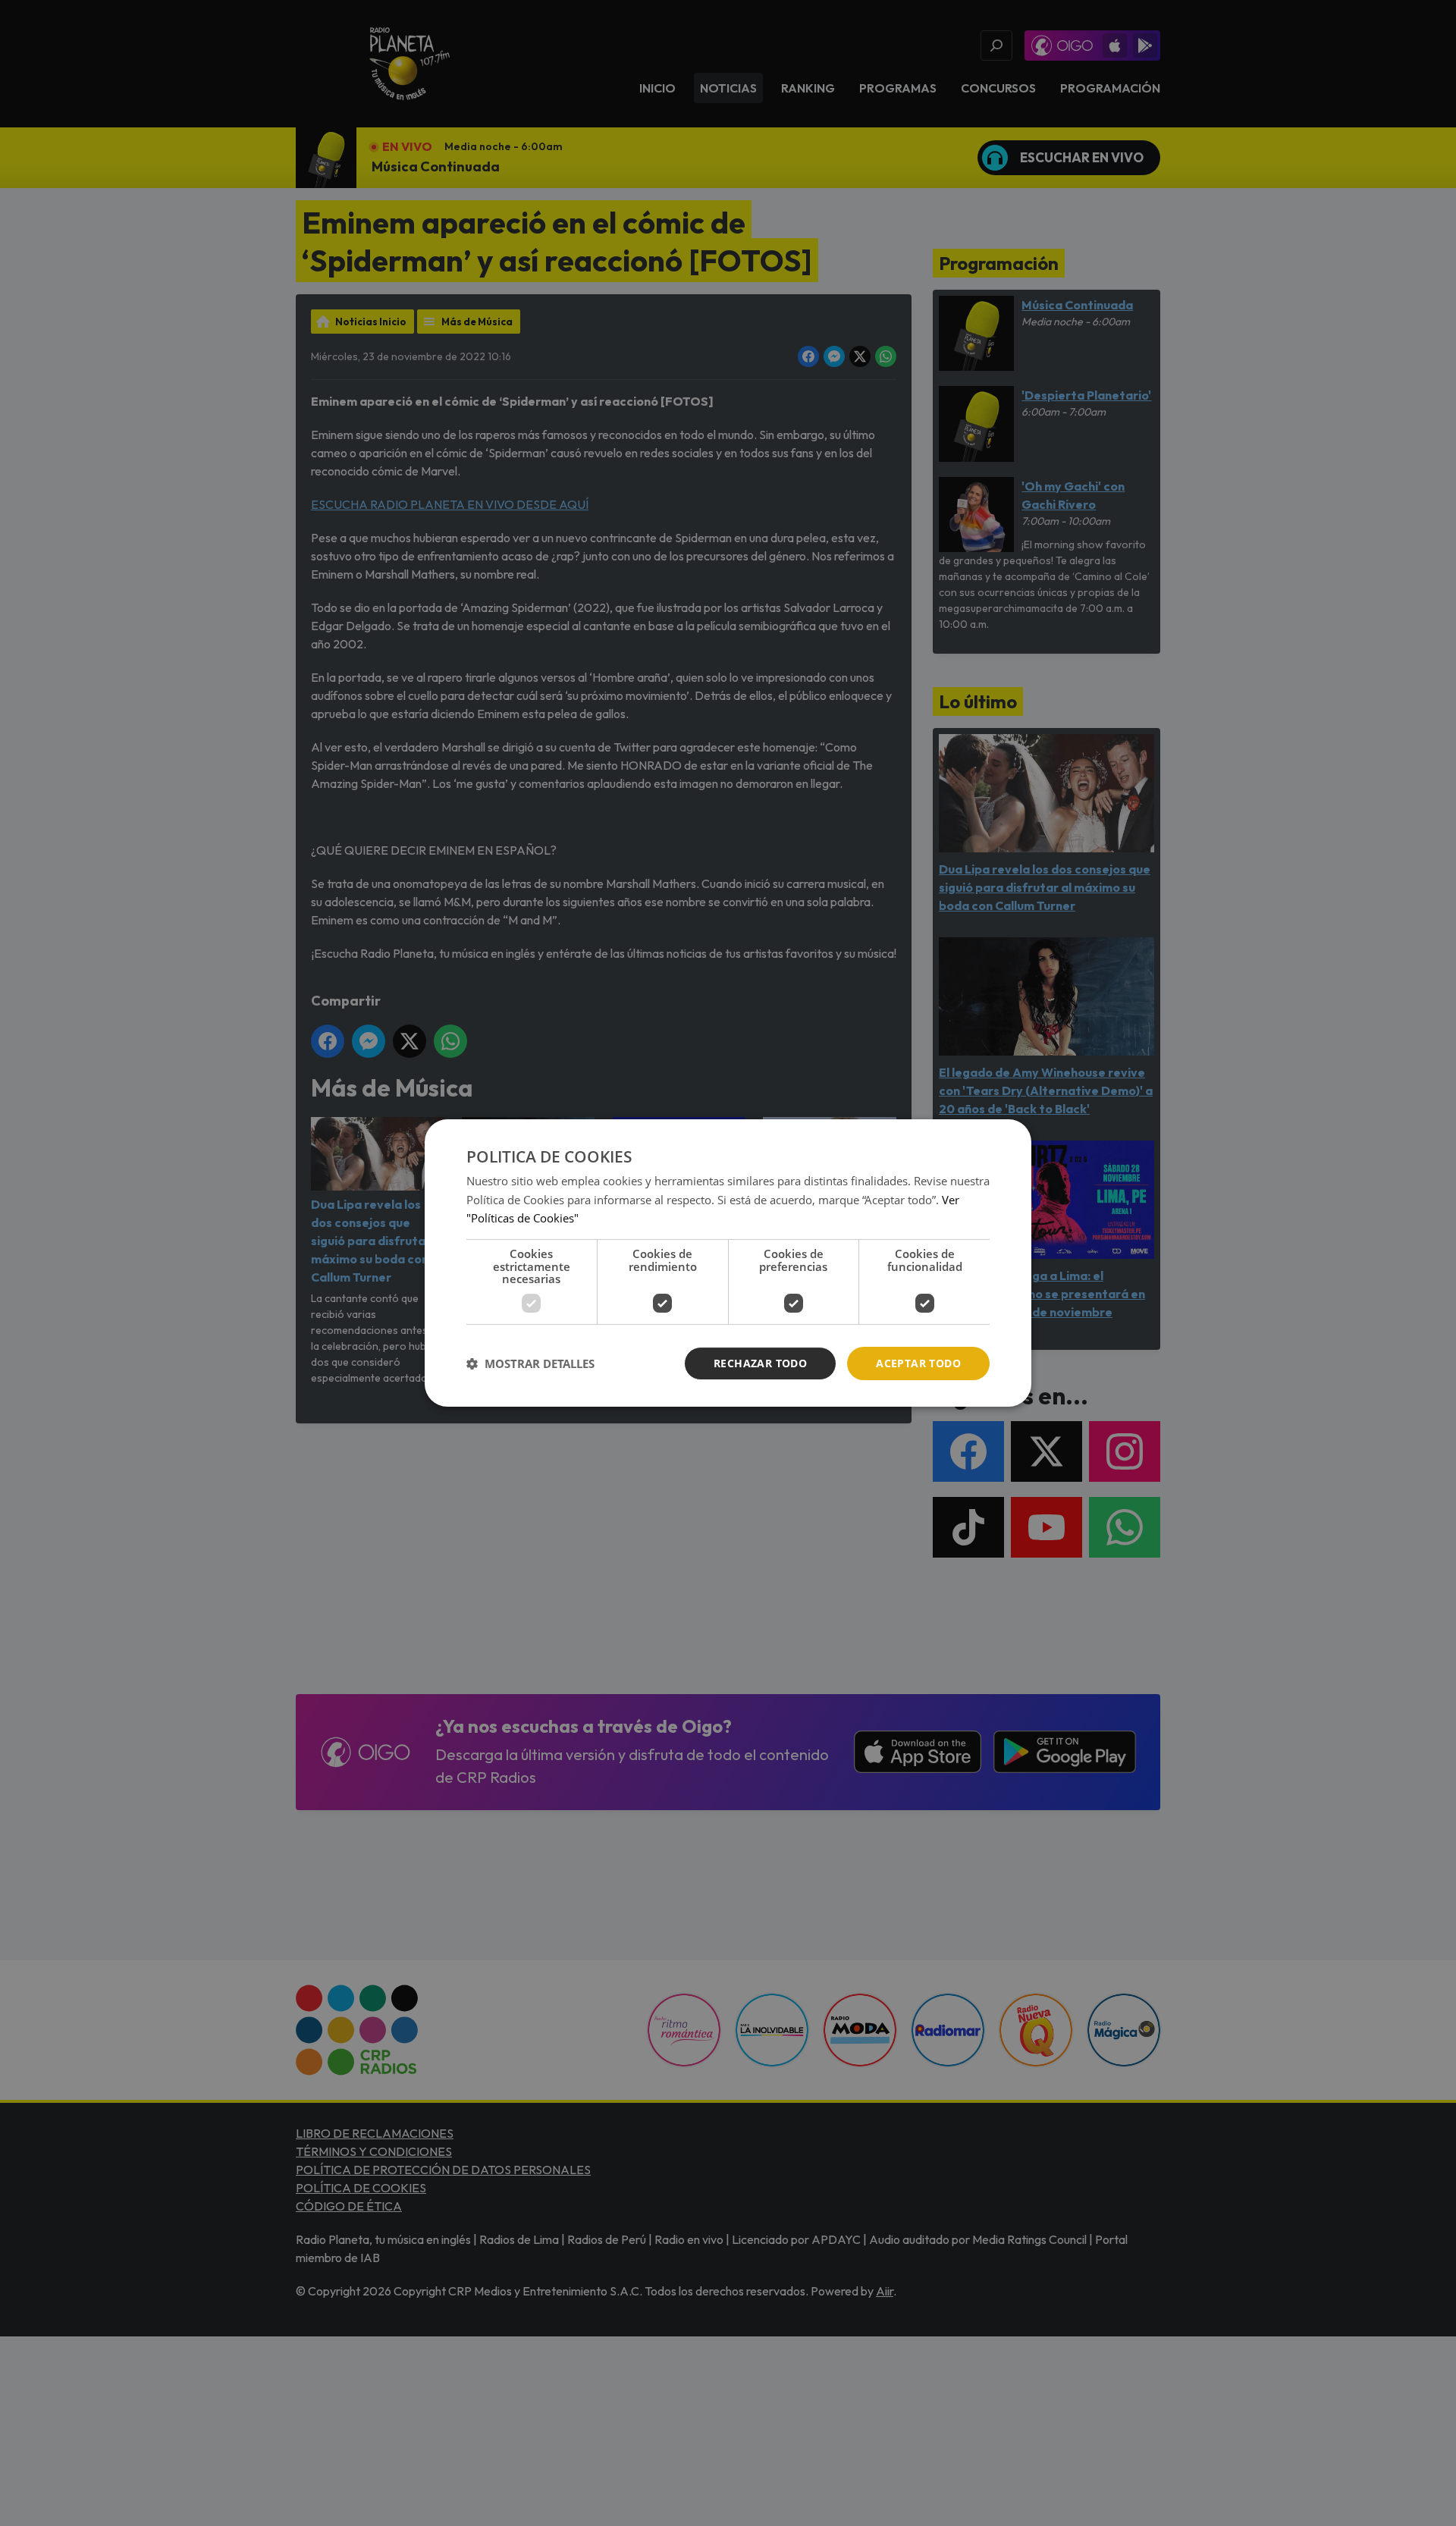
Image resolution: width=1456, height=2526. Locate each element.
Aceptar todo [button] (918, 1363)
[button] (530, 1363)
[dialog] (728, 1263)
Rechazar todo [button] (760, 1363)
